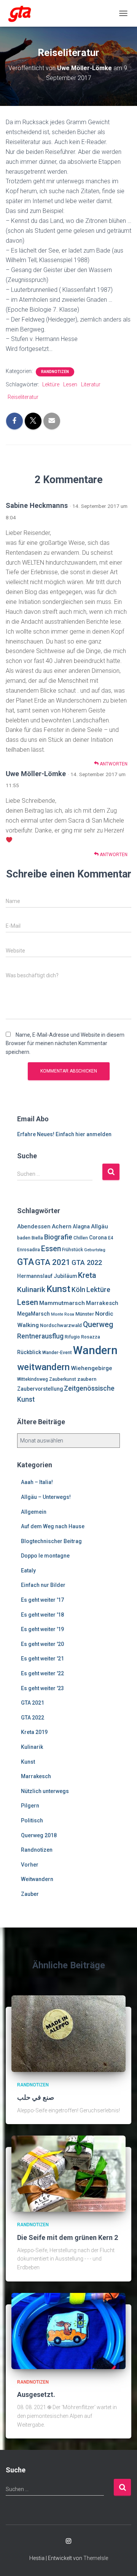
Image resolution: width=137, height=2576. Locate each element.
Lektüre (51, 384)
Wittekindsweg (33, 1379)
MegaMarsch (33, 1314)
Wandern (95, 1350)
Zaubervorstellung (40, 1389)
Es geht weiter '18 (42, 1615)
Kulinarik (31, 1290)
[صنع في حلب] (68, 2033)
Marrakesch (102, 1303)
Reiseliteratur (23, 397)
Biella (37, 1238)
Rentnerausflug (40, 1336)
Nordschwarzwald (61, 1325)
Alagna (81, 1226)
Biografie (58, 1237)
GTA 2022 (87, 1262)
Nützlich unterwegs (45, 1791)
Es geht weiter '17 (42, 1600)
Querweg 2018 (39, 1835)
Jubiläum (65, 1276)
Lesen (70, 384)
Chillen (81, 1238)
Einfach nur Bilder (43, 1585)
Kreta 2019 (34, 1732)
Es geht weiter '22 (42, 1673)
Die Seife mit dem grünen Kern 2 (68, 2237)
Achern (62, 1226)
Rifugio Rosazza (82, 1337)
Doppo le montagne (45, 1556)
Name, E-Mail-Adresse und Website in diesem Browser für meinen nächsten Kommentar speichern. (65, 1043)
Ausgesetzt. (36, 2394)
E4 (111, 1238)
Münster (85, 1314)
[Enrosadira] (23, 13)
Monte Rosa (63, 1314)
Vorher (30, 1865)
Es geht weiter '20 (42, 1644)
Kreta (87, 1275)
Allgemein (34, 1512)
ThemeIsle (96, 2558)
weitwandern (43, 1367)
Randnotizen (55, 372)
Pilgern (30, 1806)
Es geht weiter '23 (42, 1688)
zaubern (87, 1379)
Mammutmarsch (62, 1303)
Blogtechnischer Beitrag (51, 1541)
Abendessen (34, 1226)
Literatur (91, 384)
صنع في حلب (36, 2097)
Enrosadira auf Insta (68, 2541)
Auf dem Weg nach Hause (53, 1526)
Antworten (113, 764)
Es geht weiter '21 (42, 1659)
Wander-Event (57, 1353)
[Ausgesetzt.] (68, 2330)
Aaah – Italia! (37, 1482)
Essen (51, 1249)
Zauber (30, 1894)
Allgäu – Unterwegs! (46, 1497)
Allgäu (100, 1226)
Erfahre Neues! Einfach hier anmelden (64, 1134)
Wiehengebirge (92, 1368)
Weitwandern (37, 1879)
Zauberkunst (63, 1379)
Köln (78, 1290)
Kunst (58, 1289)
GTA (25, 1262)
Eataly (28, 1571)
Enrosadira (29, 1250)
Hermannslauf (35, 1276)
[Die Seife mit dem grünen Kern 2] (68, 2173)
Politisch (32, 1820)
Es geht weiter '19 (42, 1629)
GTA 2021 (53, 1262)
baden (24, 1238)
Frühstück (72, 1250)
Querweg (98, 1325)
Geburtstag (95, 1250)
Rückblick (29, 1352)
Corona (98, 1238)
